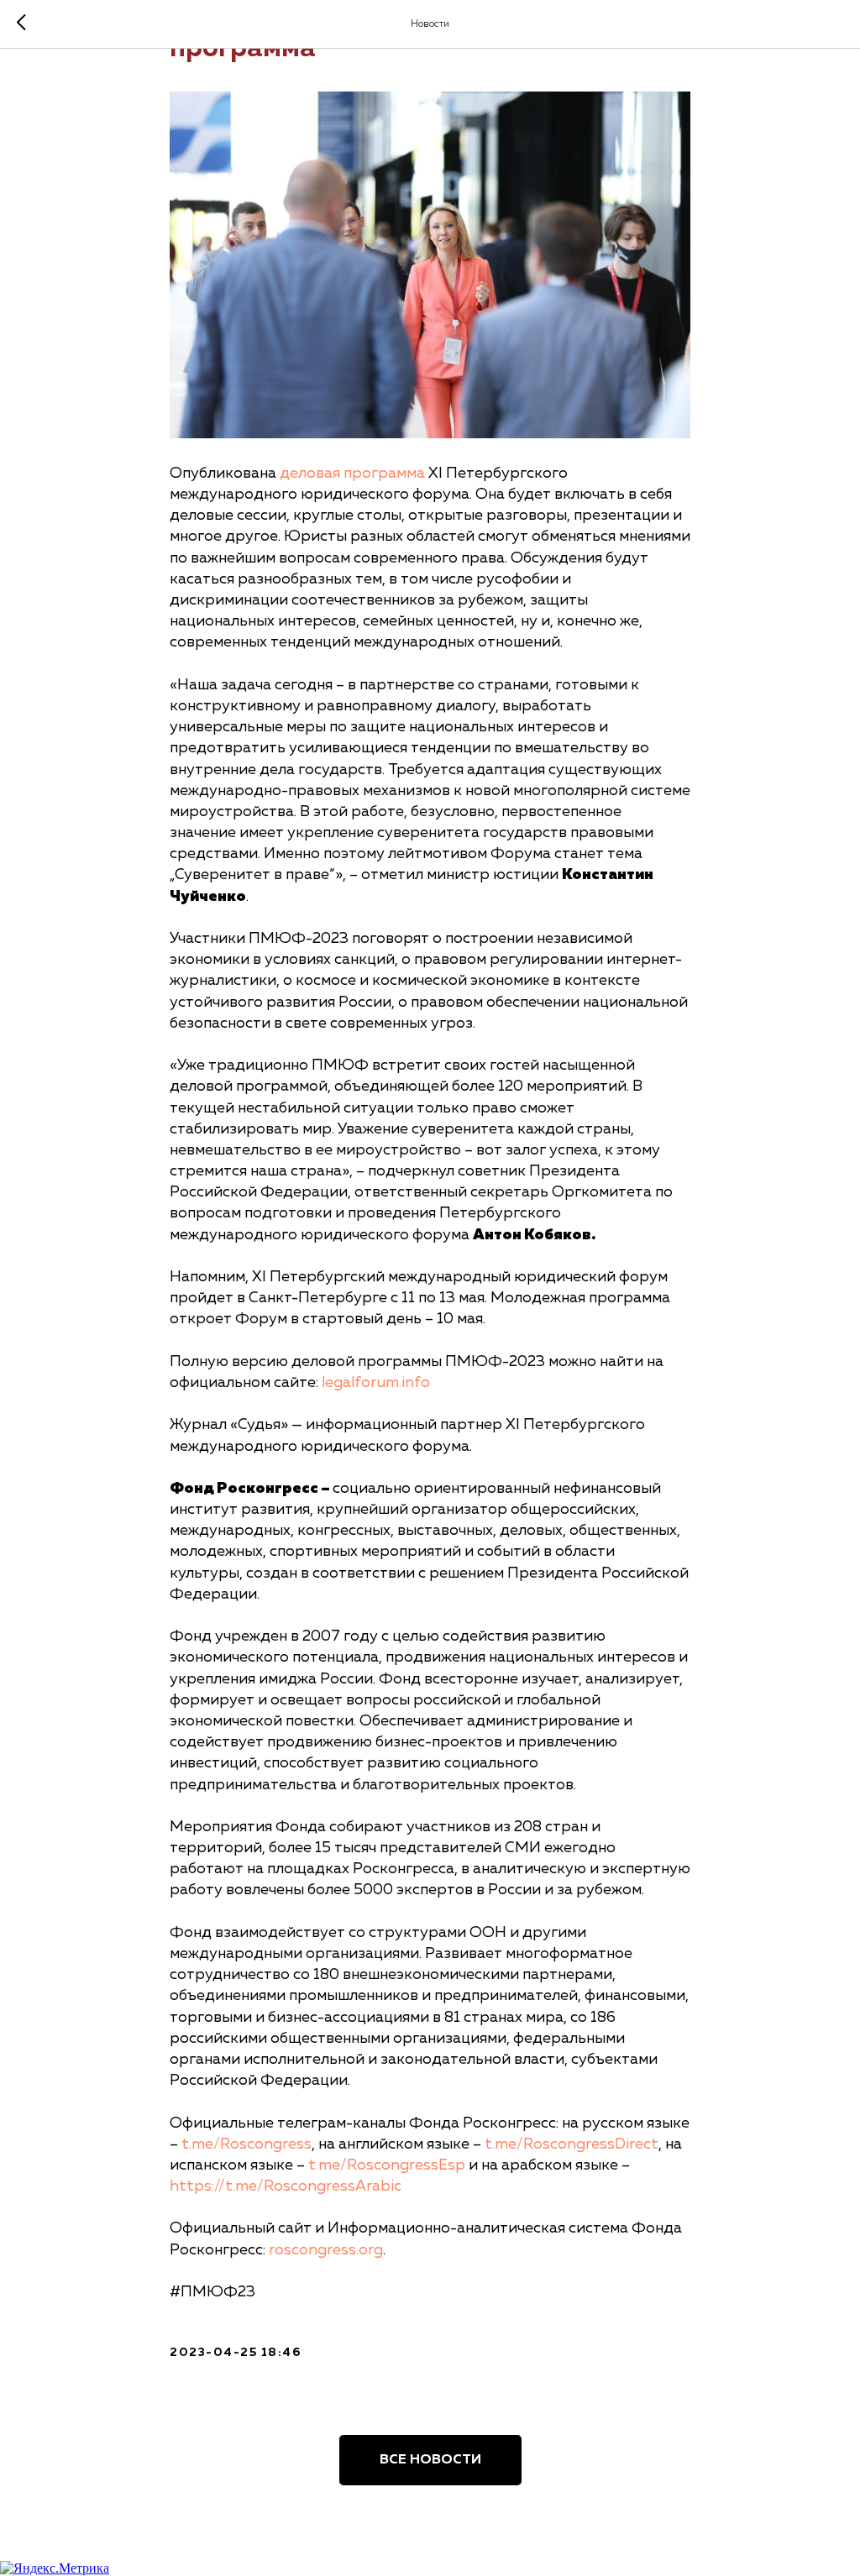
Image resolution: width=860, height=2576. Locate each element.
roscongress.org (326, 2250)
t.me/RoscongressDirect (572, 2144)
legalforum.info (376, 1383)
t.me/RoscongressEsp (387, 2165)
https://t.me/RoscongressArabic (286, 2186)
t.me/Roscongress (246, 2144)
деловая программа (352, 474)
